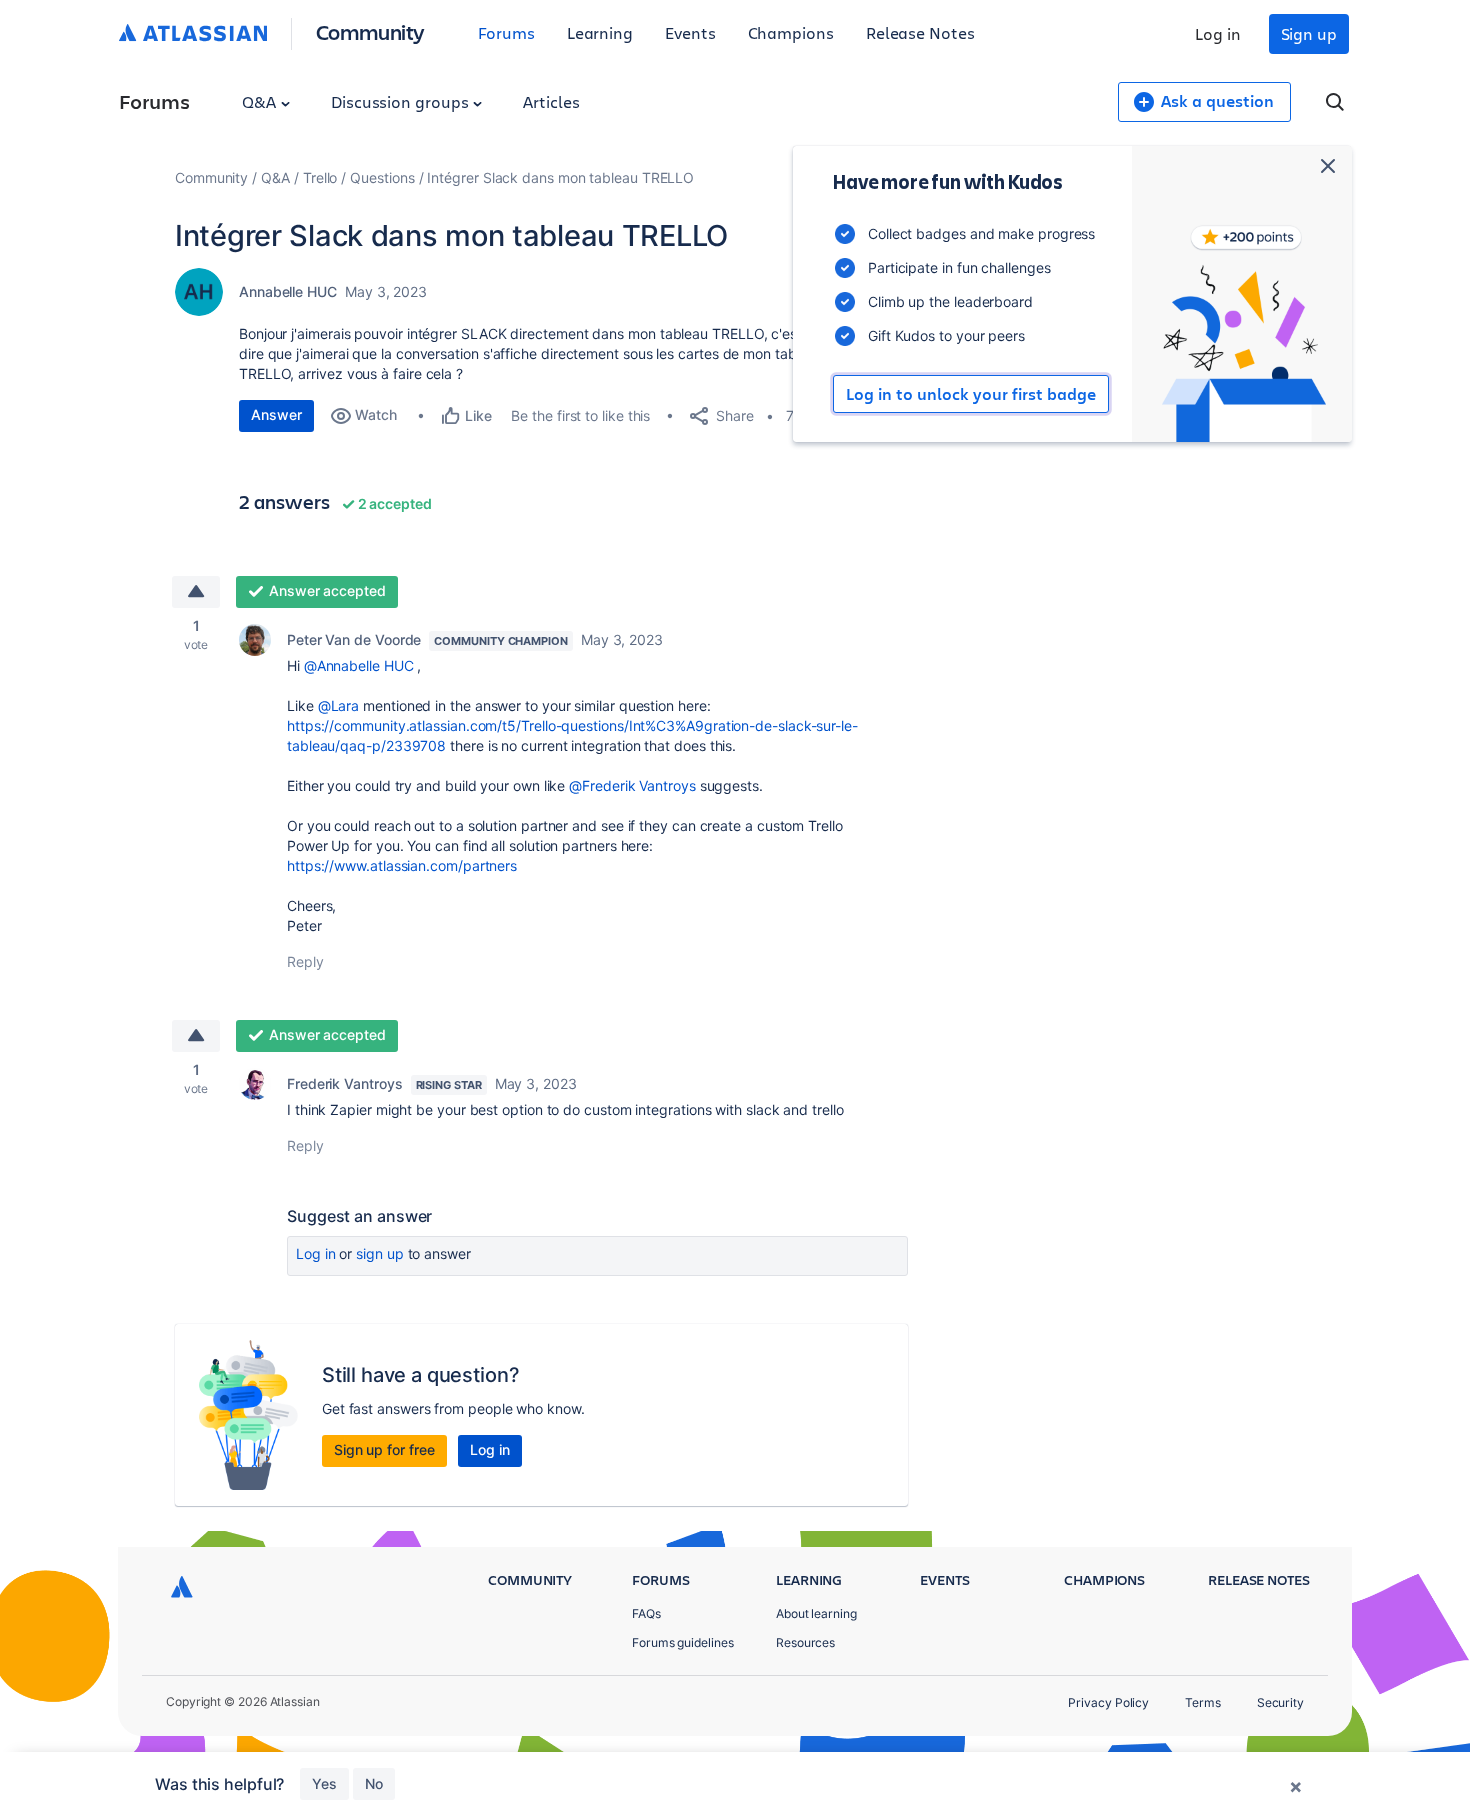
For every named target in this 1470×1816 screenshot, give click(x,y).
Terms (1203, 1702)
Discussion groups (402, 101)
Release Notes (920, 32)
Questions (382, 177)
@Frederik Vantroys (632, 785)
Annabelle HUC (288, 291)
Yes (324, 1783)
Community (370, 31)
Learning (600, 32)
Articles (551, 101)
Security (1280, 1702)
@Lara (339, 705)
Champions (791, 32)
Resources (805, 1642)
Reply (305, 961)
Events (690, 32)
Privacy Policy (1108, 1702)
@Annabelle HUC (359, 665)
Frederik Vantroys (345, 1083)
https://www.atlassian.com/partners (402, 865)
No (374, 1783)
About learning (816, 1613)
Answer (276, 414)
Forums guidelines (683, 1642)
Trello (320, 177)
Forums (506, 32)
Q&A (261, 101)
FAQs (646, 1613)
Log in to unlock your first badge (971, 394)
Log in (1218, 33)
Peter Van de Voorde (354, 639)
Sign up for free (384, 1449)
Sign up (1309, 33)
